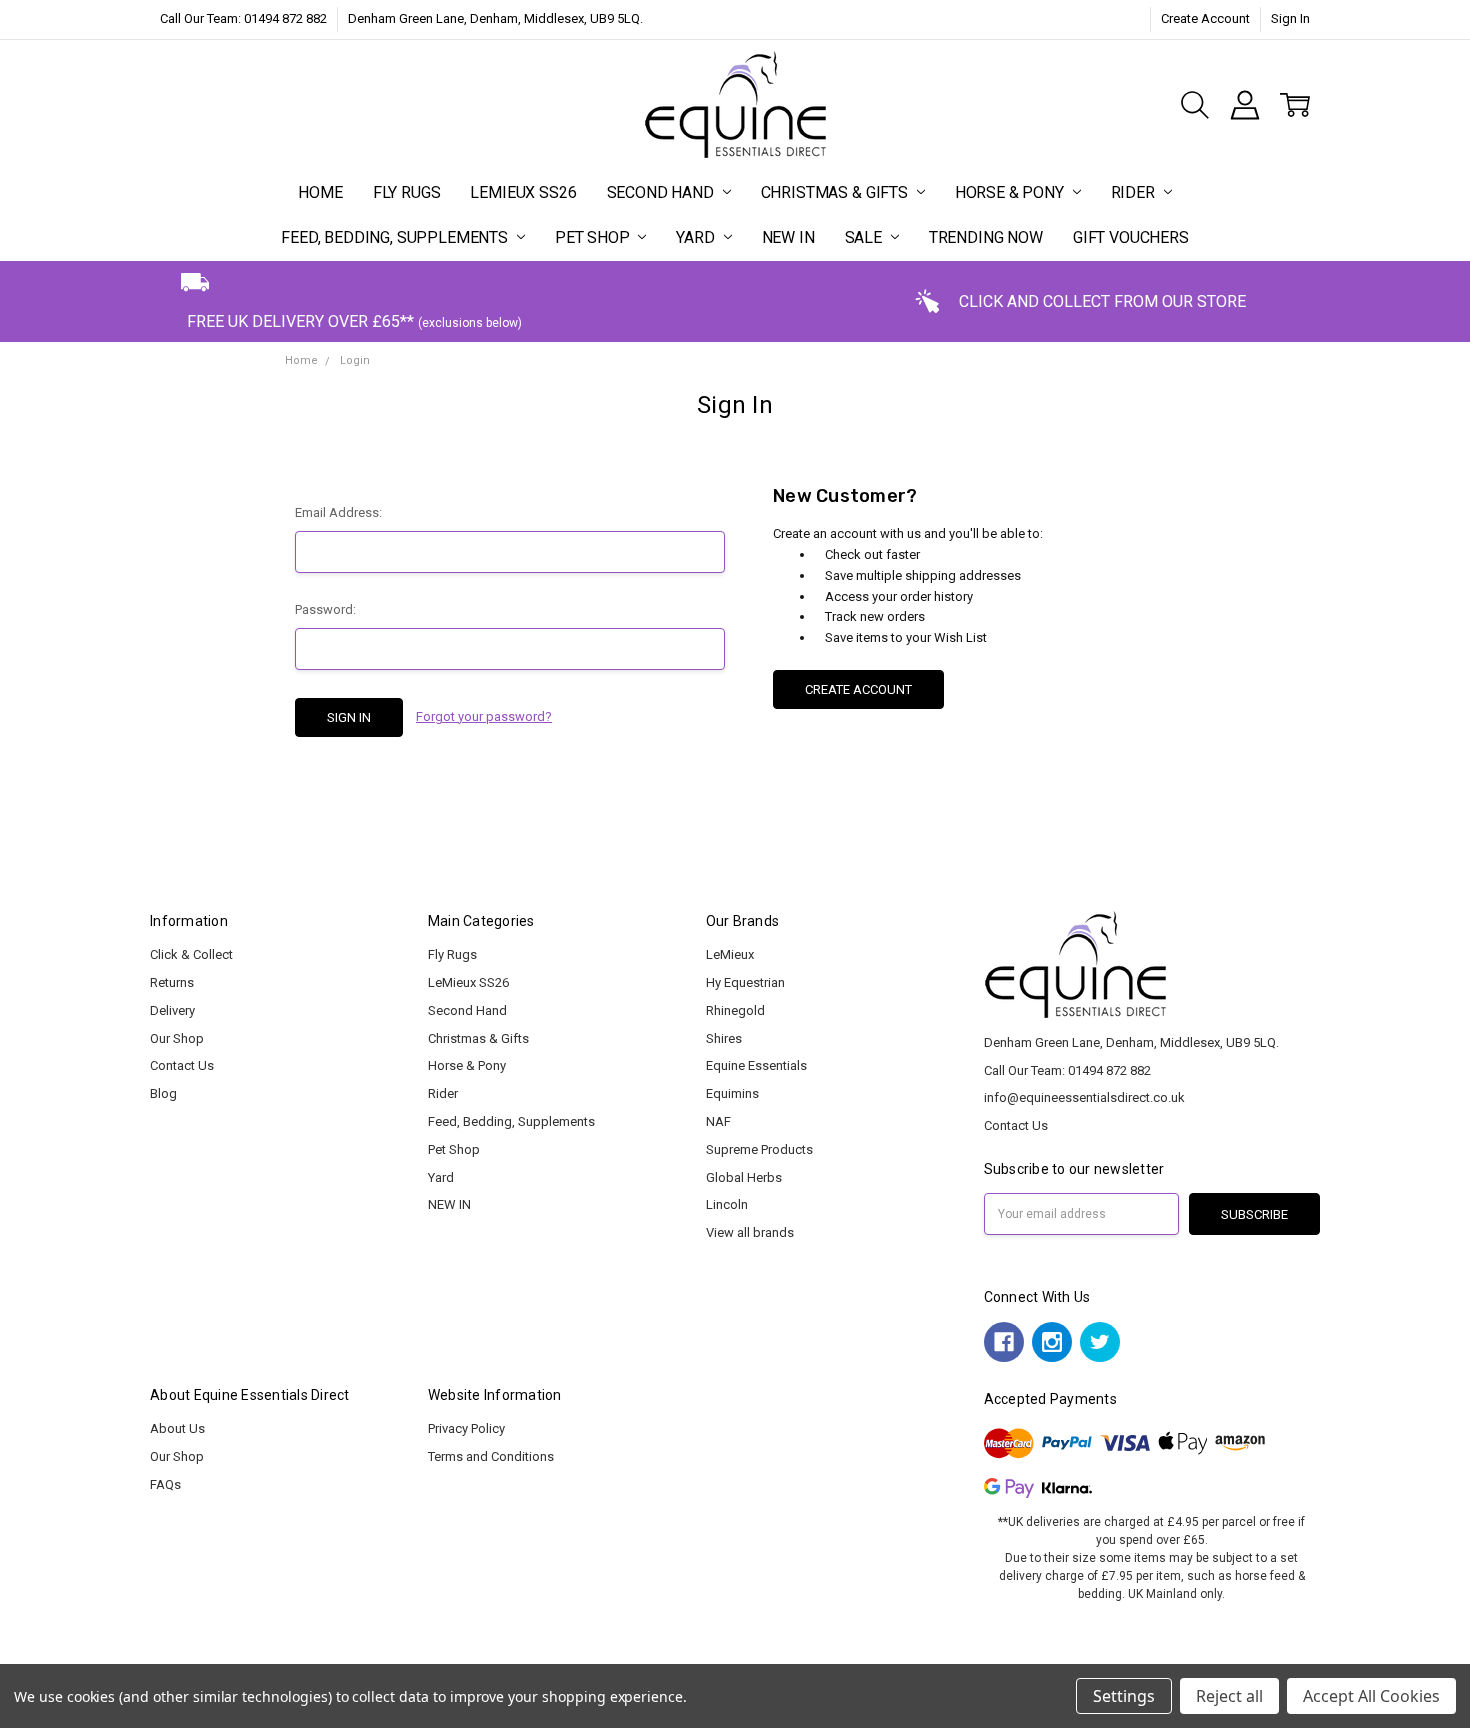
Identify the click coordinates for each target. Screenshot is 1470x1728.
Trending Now (986, 237)
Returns (172, 982)
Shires (724, 1038)
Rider (1135, 192)
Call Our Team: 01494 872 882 (243, 18)
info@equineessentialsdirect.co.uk (1084, 1097)
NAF (718, 1121)
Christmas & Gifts (836, 192)
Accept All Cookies (1371, 1696)
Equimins (732, 1093)
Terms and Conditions (491, 1456)
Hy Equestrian (745, 982)
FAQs (165, 1484)
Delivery (172, 1010)
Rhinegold (735, 1010)
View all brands (750, 1232)
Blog (163, 1093)
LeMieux (730, 954)
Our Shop (177, 1038)
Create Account (1205, 18)
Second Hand (662, 192)
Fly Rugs (407, 192)
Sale (865, 237)
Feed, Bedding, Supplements (396, 237)
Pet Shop (594, 237)
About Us (177, 1428)
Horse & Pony (1011, 192)
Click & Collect (191, 954)
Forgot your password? (484, 716)
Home (320, 192)
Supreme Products (759, 1149)
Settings (1124, 1696)
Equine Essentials (756, 1065)
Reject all (1229, 1696)
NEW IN (788, 237)
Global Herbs (744, 1177)
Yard (697, 237)
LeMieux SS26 (523, 192)
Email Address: (338, 512)
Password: (325, 609)
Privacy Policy (466, 1428)
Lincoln (727, 1204)
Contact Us (182, 1065)
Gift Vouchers (1131, 237)
